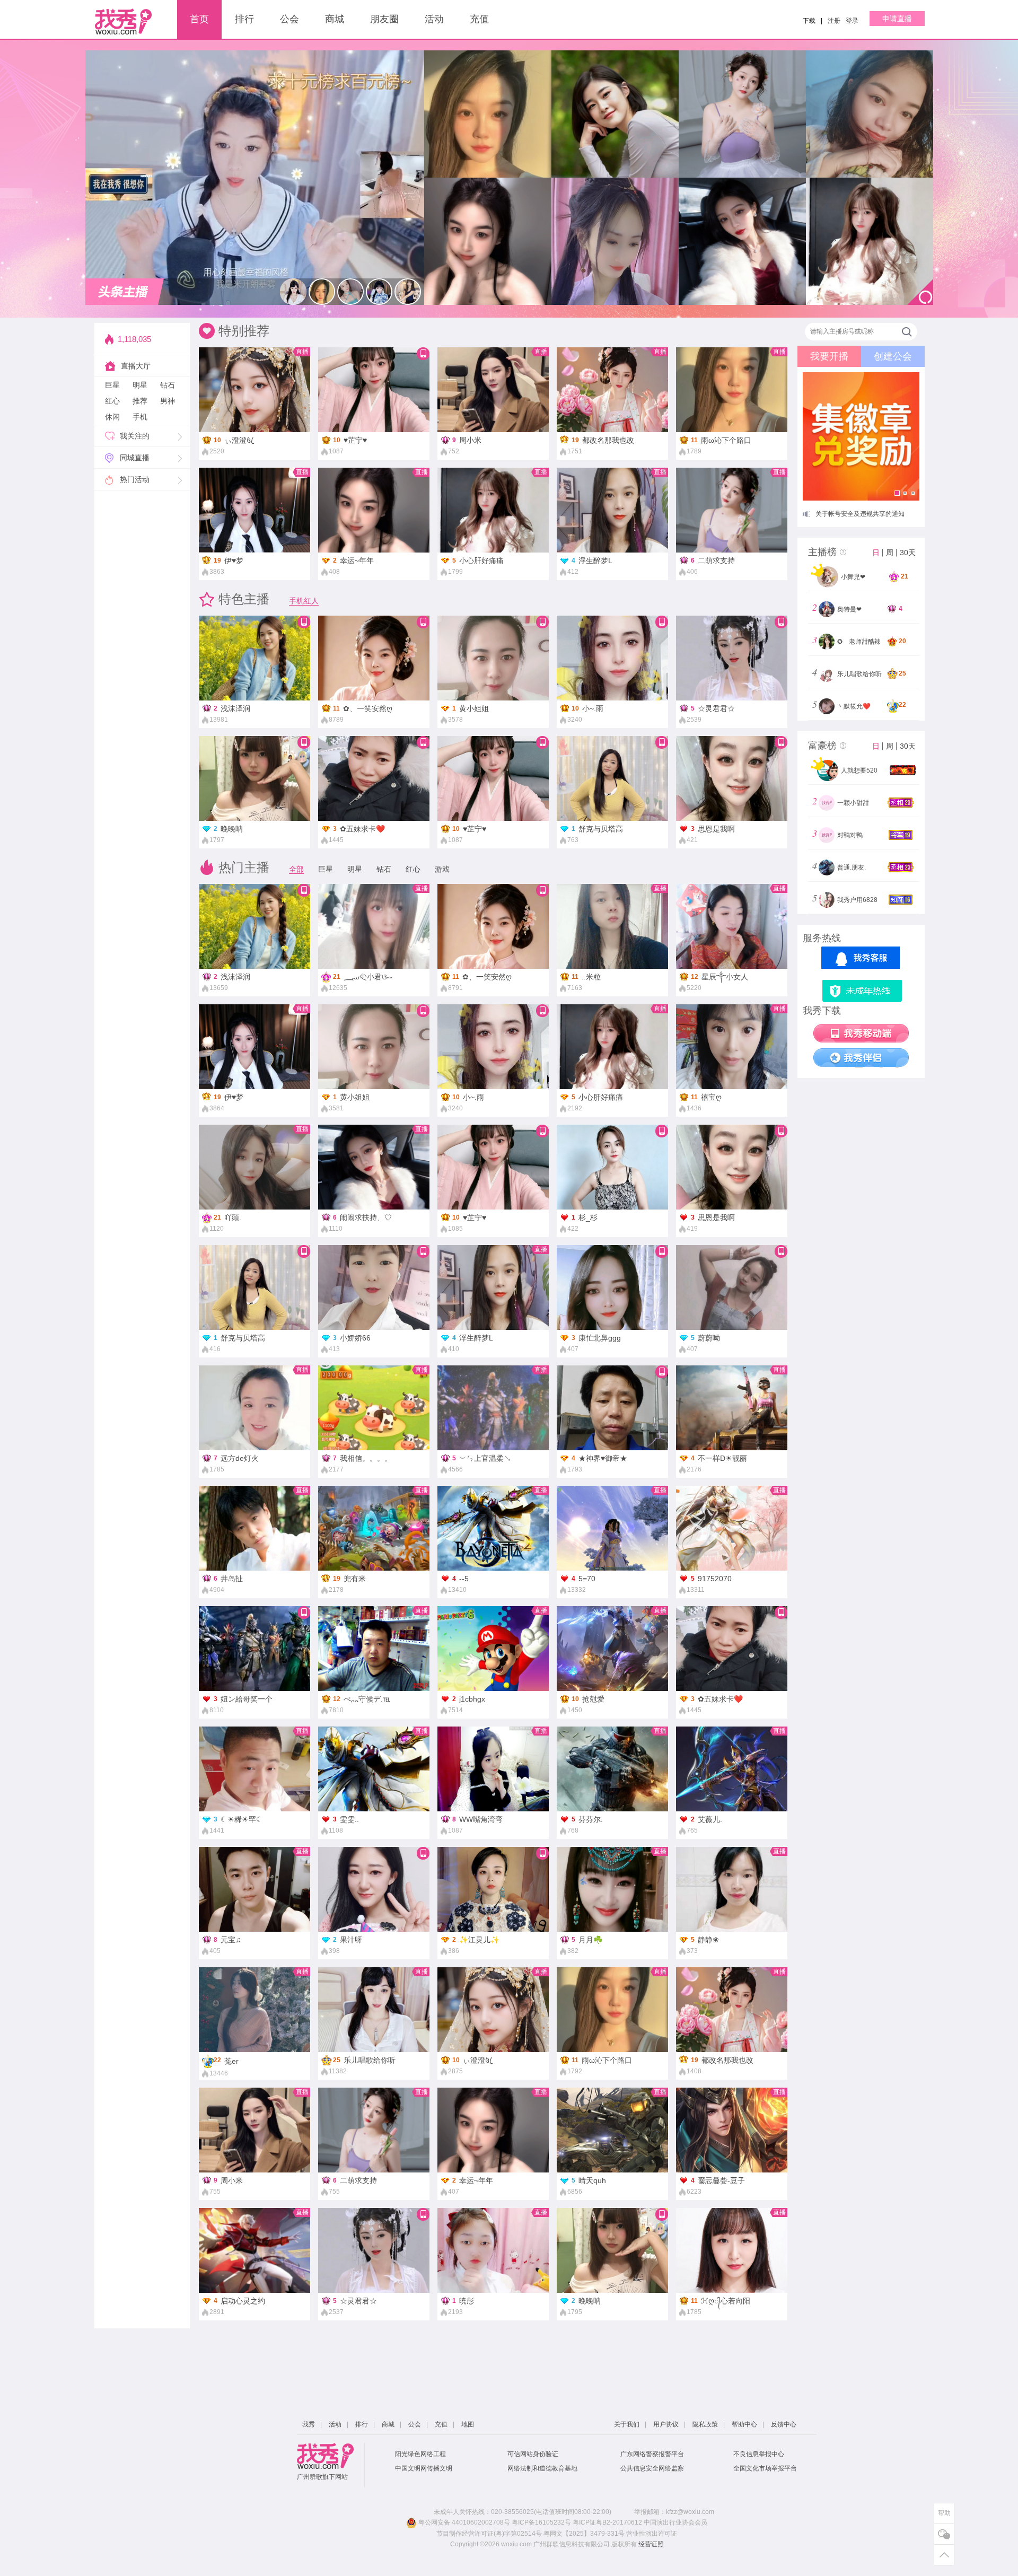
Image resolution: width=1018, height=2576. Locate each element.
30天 (908, 553)
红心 (112, 401)
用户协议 (666, 2424)
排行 (244, 19)
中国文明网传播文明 (424, 2468)
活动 (434, 19)
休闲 (112, 417)
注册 (834, 21)
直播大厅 (136, 366)
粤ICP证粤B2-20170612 (607, 2522)
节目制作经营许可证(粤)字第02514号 (489, 2534)
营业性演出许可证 (652, 2534)
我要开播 (829, 356)
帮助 (944, 2513)
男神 (168, 401)
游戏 (442, 869)
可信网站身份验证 (533, 2454)
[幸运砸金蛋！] (861, 436)
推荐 (140, 401)
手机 (140, 417)
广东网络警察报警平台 (652, 2454)
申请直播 (897, 19)
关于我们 (627, 2424)
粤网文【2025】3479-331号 (584, 2534)
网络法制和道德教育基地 (542, 2468)
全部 (296, 869)
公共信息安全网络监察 (652, 2468)
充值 (479, 19)
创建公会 (893, 356)
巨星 (112, 385)
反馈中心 (784, 2424)
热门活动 (135, 479)
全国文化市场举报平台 (765, 2468)
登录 (852, 21)
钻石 (168, 385)
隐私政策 (705, 2424)
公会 (289, 19)
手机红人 (304, 601)
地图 (468, 2424)
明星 (140, 385)
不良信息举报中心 (759, 2454)
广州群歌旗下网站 (322, 2477)
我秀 (309, 2424)
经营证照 (651, 2544)
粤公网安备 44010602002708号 (463, 2522)
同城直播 (135, 458)
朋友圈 (384, 19)
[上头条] (125, 292)
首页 (199, 19)
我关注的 (135, 436)
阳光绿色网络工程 (420, 2454)
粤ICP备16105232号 (541, 2522)
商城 (335, 19)
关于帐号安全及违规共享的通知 (860, 514)
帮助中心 (744, 2424)
